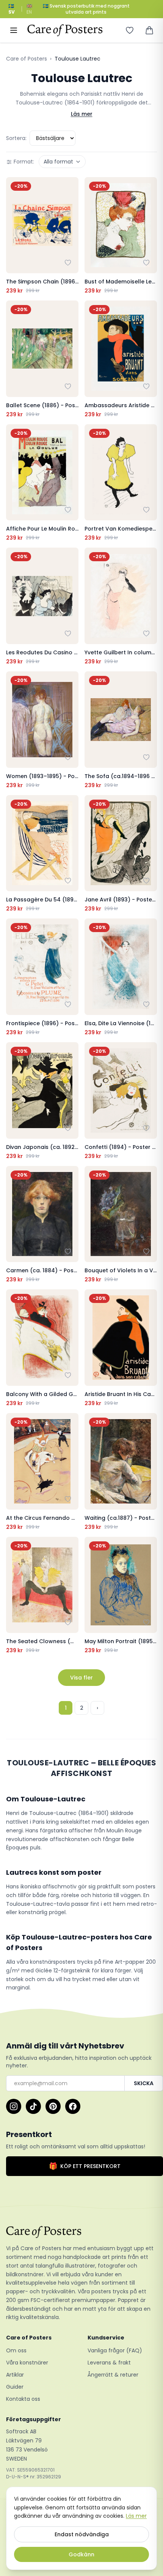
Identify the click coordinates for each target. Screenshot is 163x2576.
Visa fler (81, 1678)
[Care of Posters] (81, 2232)
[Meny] (14, 30)
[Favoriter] (130, 30)
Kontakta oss (23, 2399)
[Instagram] (14, 2106)
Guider (15, 2387)
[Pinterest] (53, 2106)
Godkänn (81, 2554)
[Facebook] (73, 2106)
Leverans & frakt (109, 2363)
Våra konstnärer (27, 2363)
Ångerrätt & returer (113, 2375)
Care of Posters (27, 59)
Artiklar (15, 2375)
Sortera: (16, 138)
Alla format (58, 162)
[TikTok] (33, 2106)
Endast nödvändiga (82, 2534)
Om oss (16, 2350)
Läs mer (82, 114)
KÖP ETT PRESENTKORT (85, 2166)
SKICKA (144, 2083)
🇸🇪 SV (12, 9)
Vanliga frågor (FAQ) (115, 2350)
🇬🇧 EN (29, 9)
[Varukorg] (149, 30)
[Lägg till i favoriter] (68, 263)
